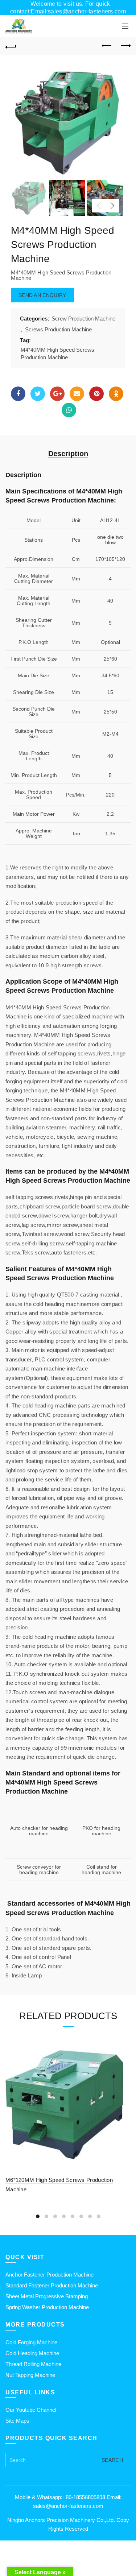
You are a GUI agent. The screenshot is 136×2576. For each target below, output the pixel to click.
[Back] (11, 46)
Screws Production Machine (58, 329)
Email (77, 394)
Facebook (18, 394)
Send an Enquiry (42, 295)
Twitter (38, 394)
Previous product (107, 46)
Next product (125, 46)
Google (57, 394)
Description (68, 454)
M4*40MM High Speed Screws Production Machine (57, 353)
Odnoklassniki (116, 394)
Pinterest (96, 394)
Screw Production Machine (83, 319)
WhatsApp (69, 410)
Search (112, 2460)
